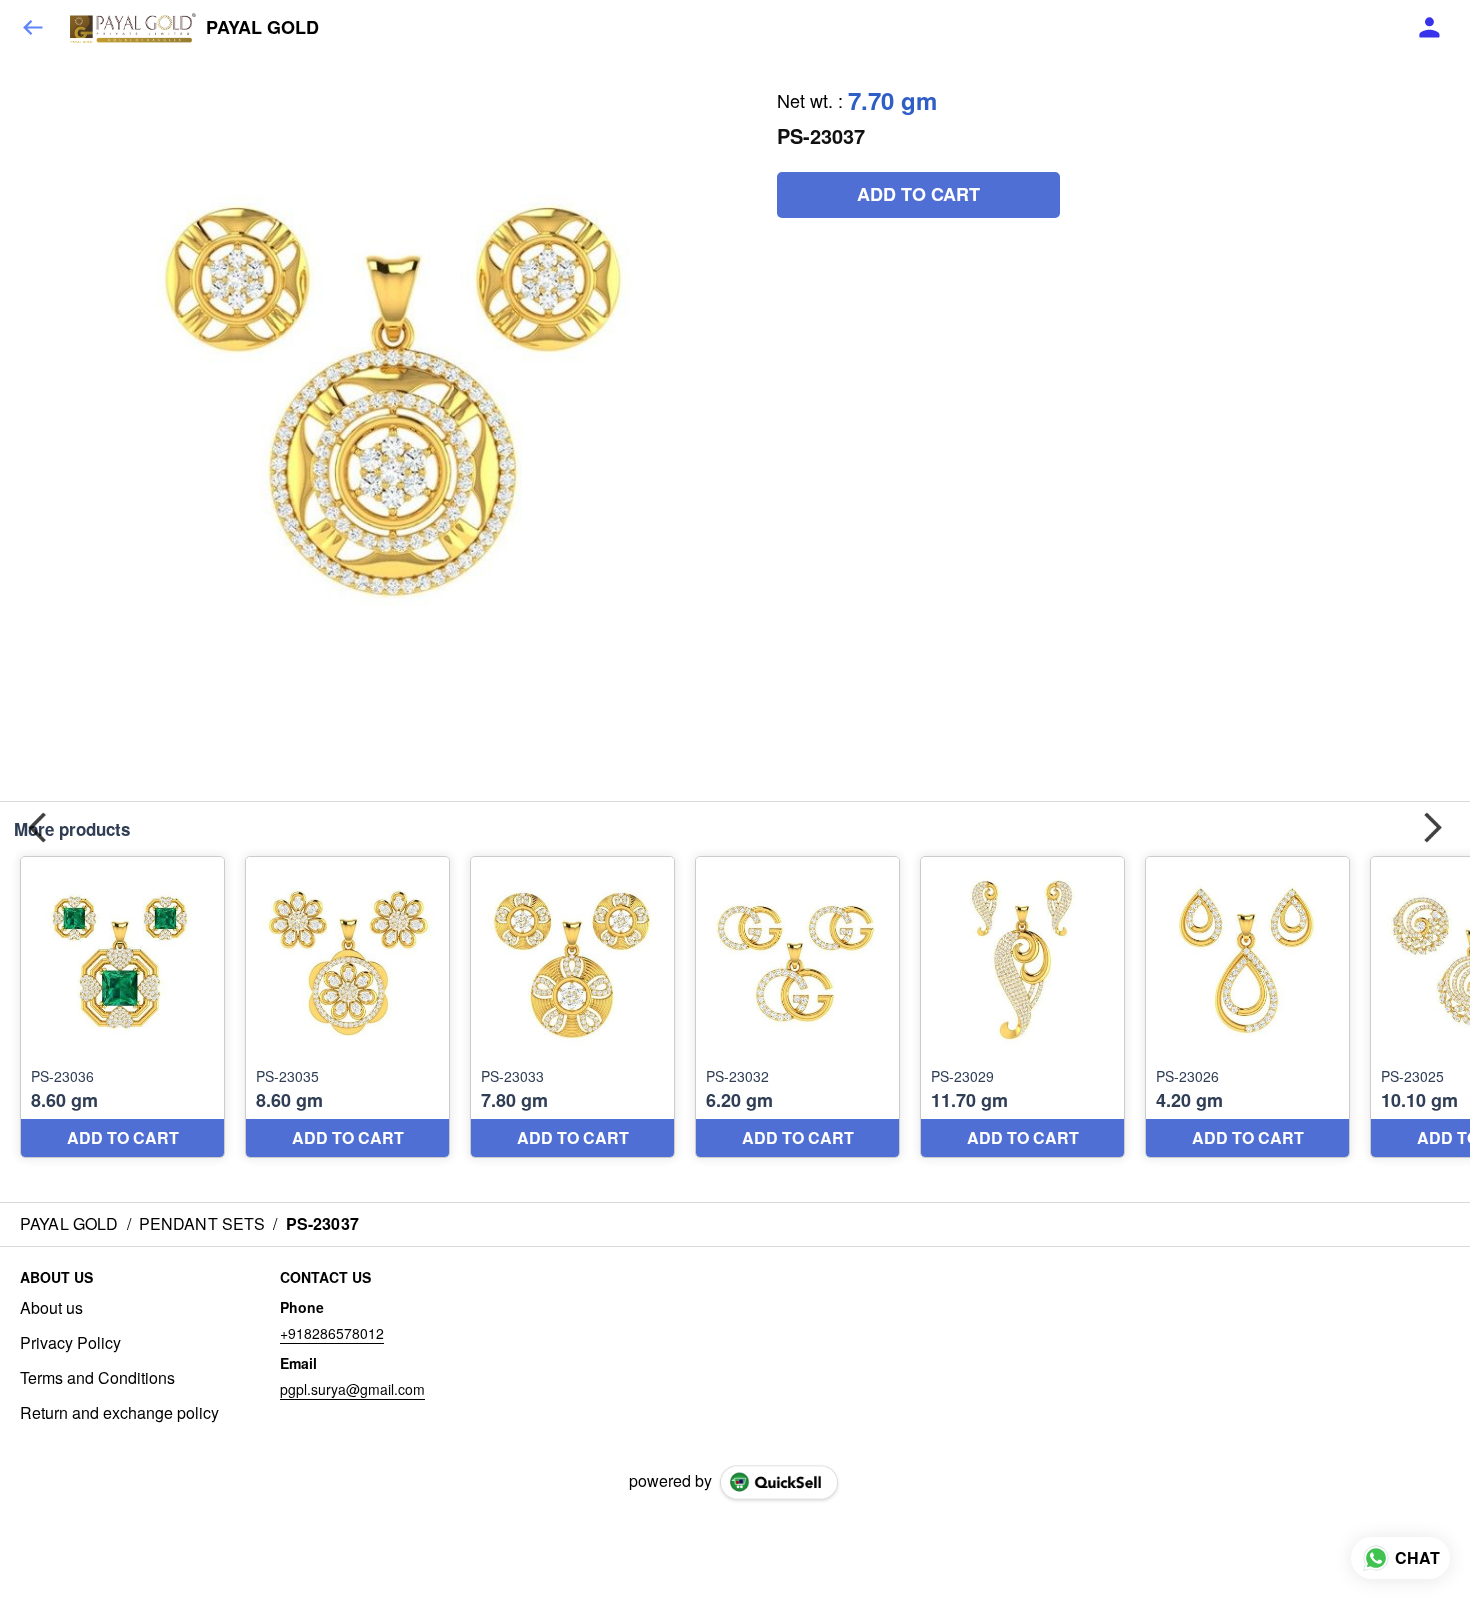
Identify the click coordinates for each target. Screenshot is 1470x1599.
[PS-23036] (122, 1007)
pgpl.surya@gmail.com (352, 1389)
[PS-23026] (1247, 1007)
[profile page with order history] (1430, 28)
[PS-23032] (797, 1007)
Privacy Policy (70, 1343)
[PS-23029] (1022, 1007)
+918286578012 (332, 1333)
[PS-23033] (572, 1007)
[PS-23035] (347, 1007)
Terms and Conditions (97, 1378)
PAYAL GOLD (262, 28)
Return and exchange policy (119, 1413)
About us (51, 1308)
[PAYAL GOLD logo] (133, 28)
